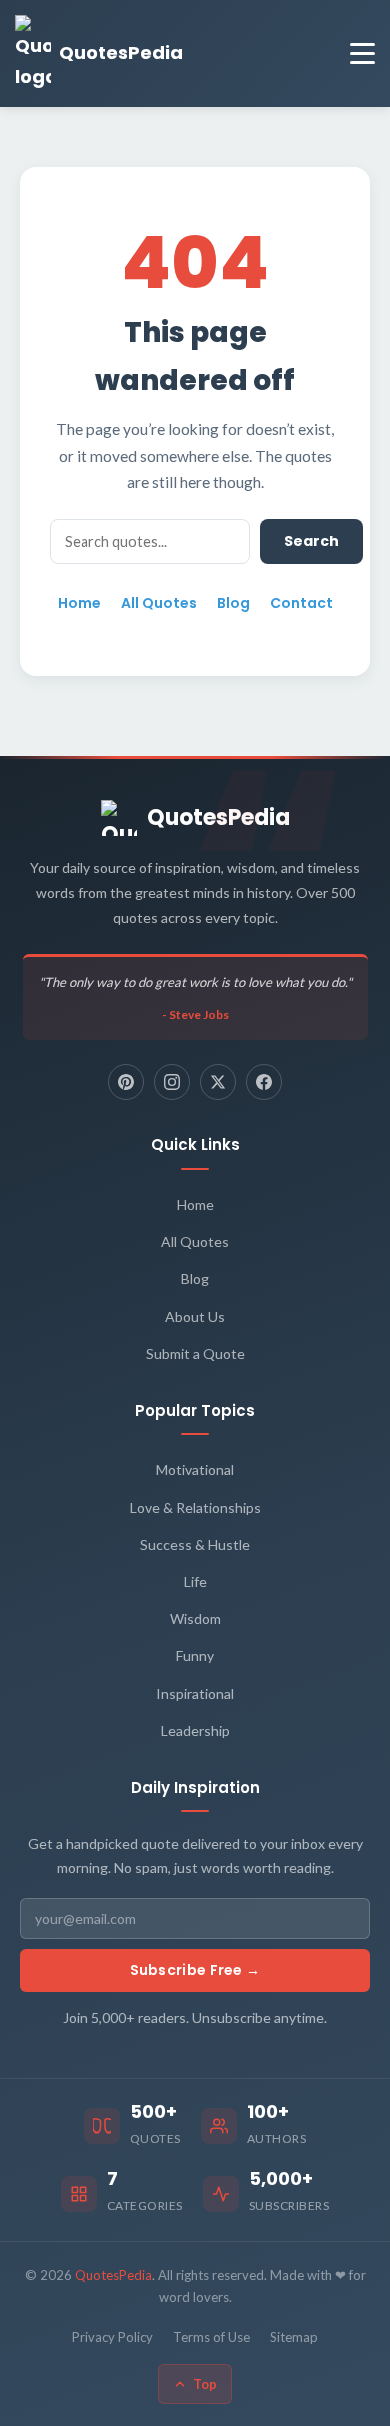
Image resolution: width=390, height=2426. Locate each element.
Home (79, 603)
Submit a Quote (195, 1353)
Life (195, 1581)
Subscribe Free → (195, 1970)
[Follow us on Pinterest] (126, 1082)
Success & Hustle (195, 1544)
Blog (233, 603)
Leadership (195, 1730)
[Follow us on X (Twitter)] (218, 1082)
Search (311, 541)
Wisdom (195, 1618)
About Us (195, 1316)
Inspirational (195, 1693)
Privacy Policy (112, 2337)
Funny (195, 1655)
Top (205, 2384)
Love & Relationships (195, 1507)
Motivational (195, 1469)
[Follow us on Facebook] (264, 1082)
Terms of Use (211, 2337)
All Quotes (159, 603)
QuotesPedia (218, 817)
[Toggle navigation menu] (362, 53)
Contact (301, 603)
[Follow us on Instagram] (172, 1082)
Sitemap (294, 2337)
